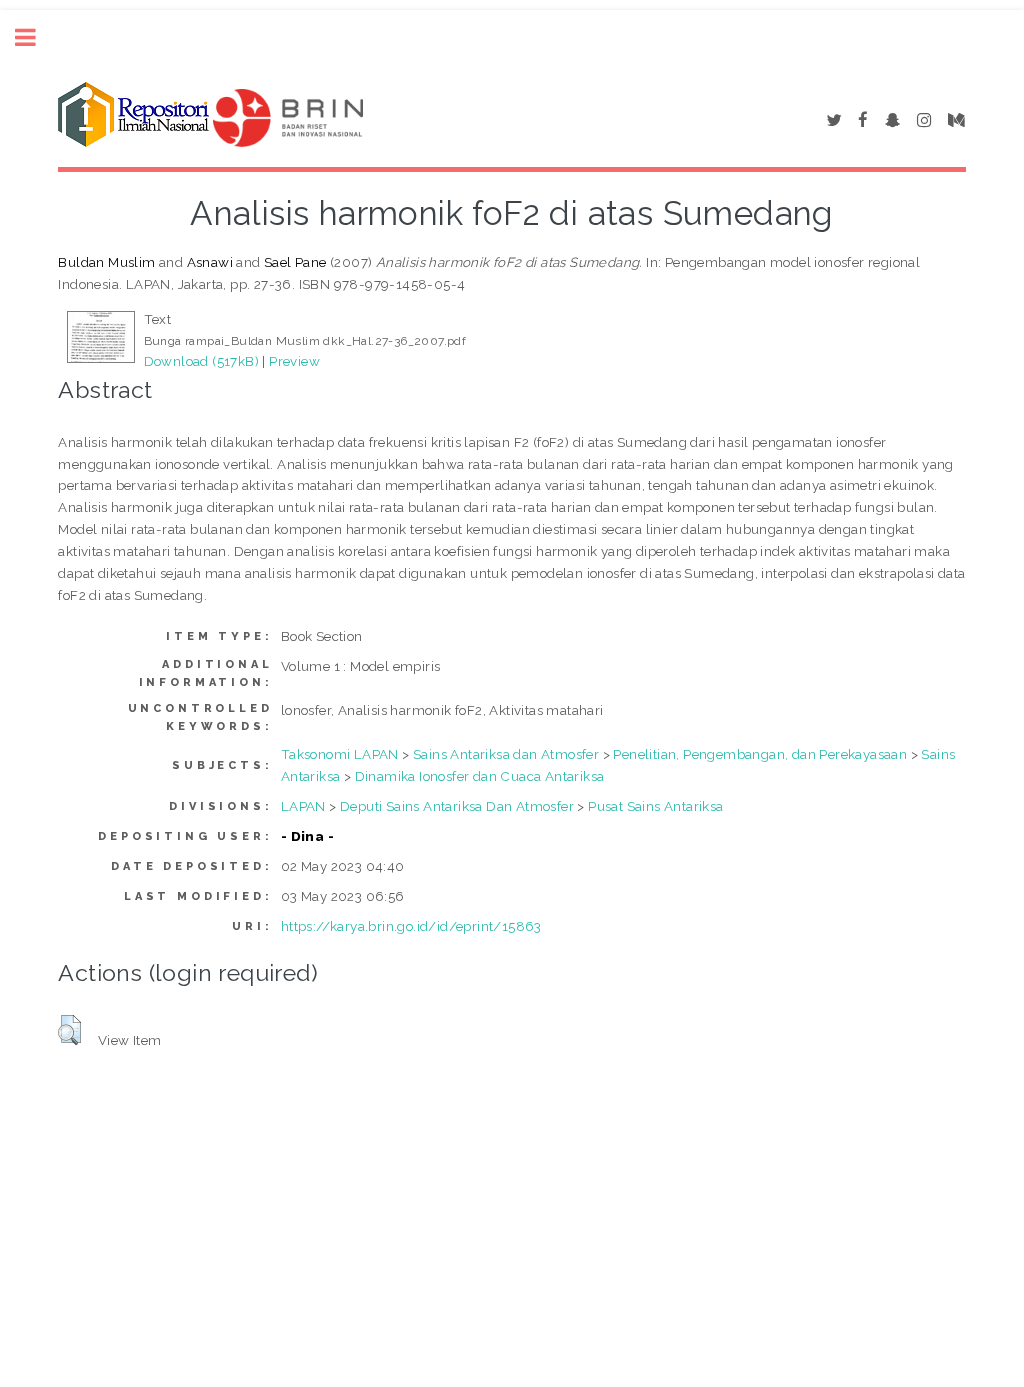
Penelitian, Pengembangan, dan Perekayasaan (760, 754)
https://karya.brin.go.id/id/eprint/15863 (411, 926)
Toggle (36, 37)
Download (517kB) (201, 361)
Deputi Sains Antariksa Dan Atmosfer (457, 806)
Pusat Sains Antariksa (655, 806)
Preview (294, 361)
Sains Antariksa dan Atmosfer (506, 754)
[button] (69, 1030)
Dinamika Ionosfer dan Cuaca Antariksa (480, 776)
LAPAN (303, 806)
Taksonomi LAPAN (340, 754)
